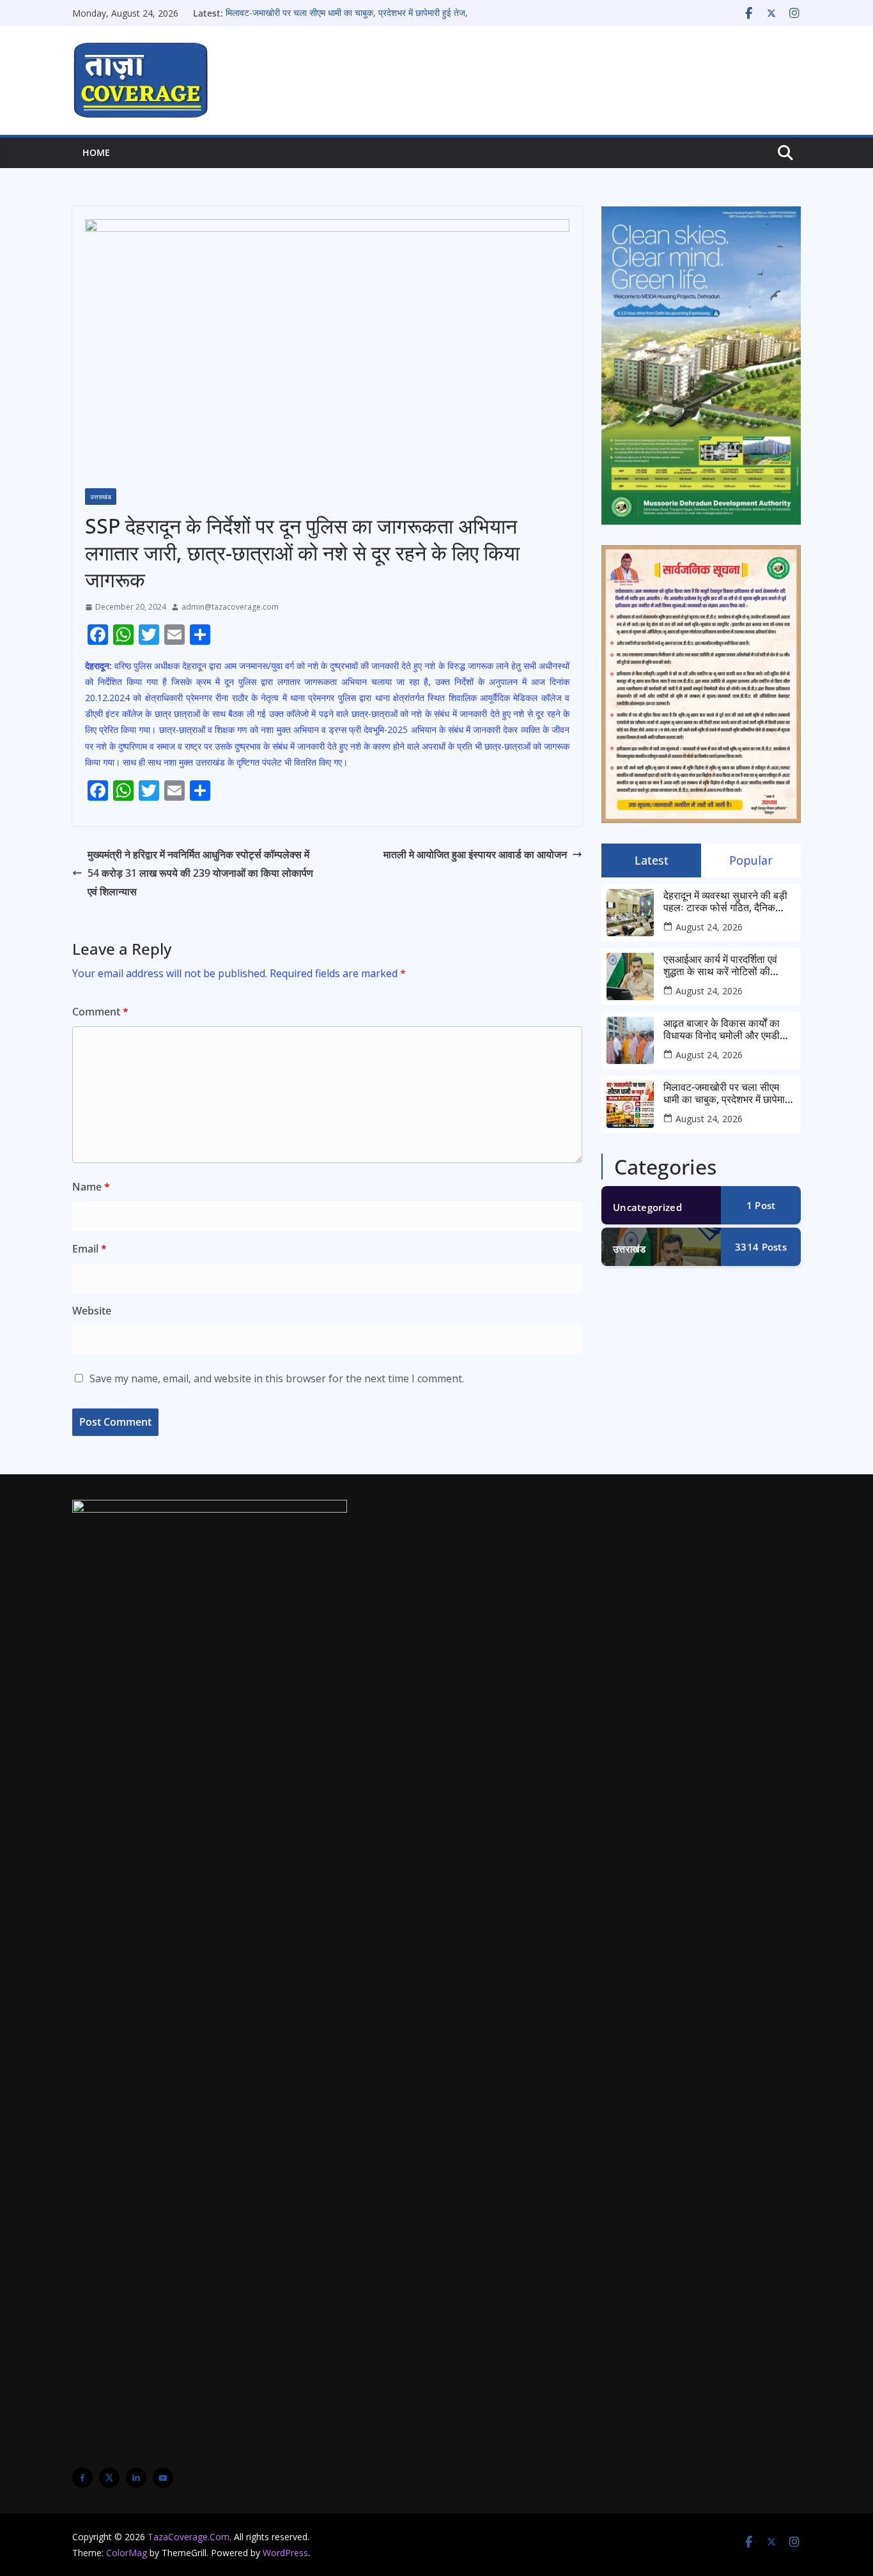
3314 (761, 1247)
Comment (100, 1012)
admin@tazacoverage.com (230, 607)
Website (92, 1311)
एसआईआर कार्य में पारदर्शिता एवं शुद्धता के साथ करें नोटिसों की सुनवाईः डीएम (720, 966)
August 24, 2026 (709, 927)
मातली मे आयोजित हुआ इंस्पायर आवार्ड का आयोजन (475, 854)
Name (91, 1187)
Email (89, 1249)
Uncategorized (647, 1207)
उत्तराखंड (101, 497)
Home (96, 152)
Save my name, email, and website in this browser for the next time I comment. (277, 1378)
